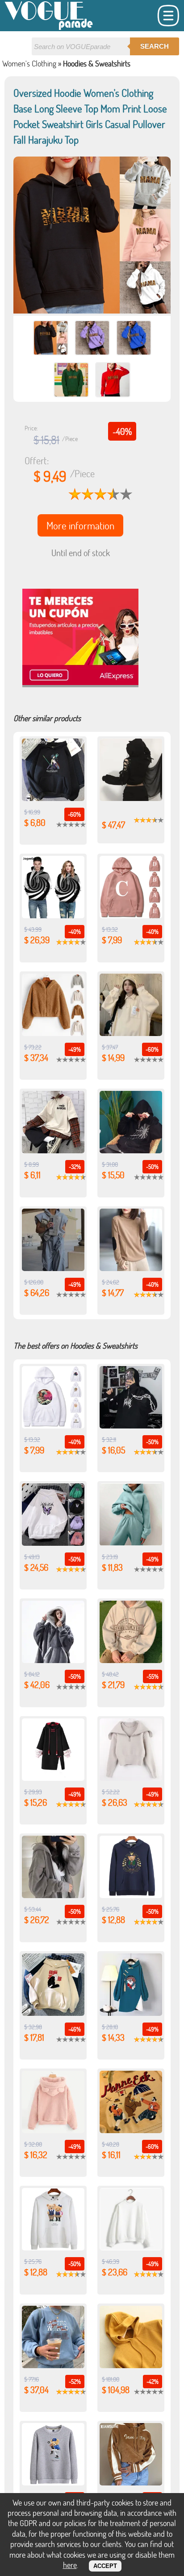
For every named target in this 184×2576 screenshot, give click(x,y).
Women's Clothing (29, 63)
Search (155, 46)
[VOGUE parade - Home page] (49, 28)
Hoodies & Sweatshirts (97, 63)
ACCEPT (105, 2566)
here (70, 2565)
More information (80, 525)
